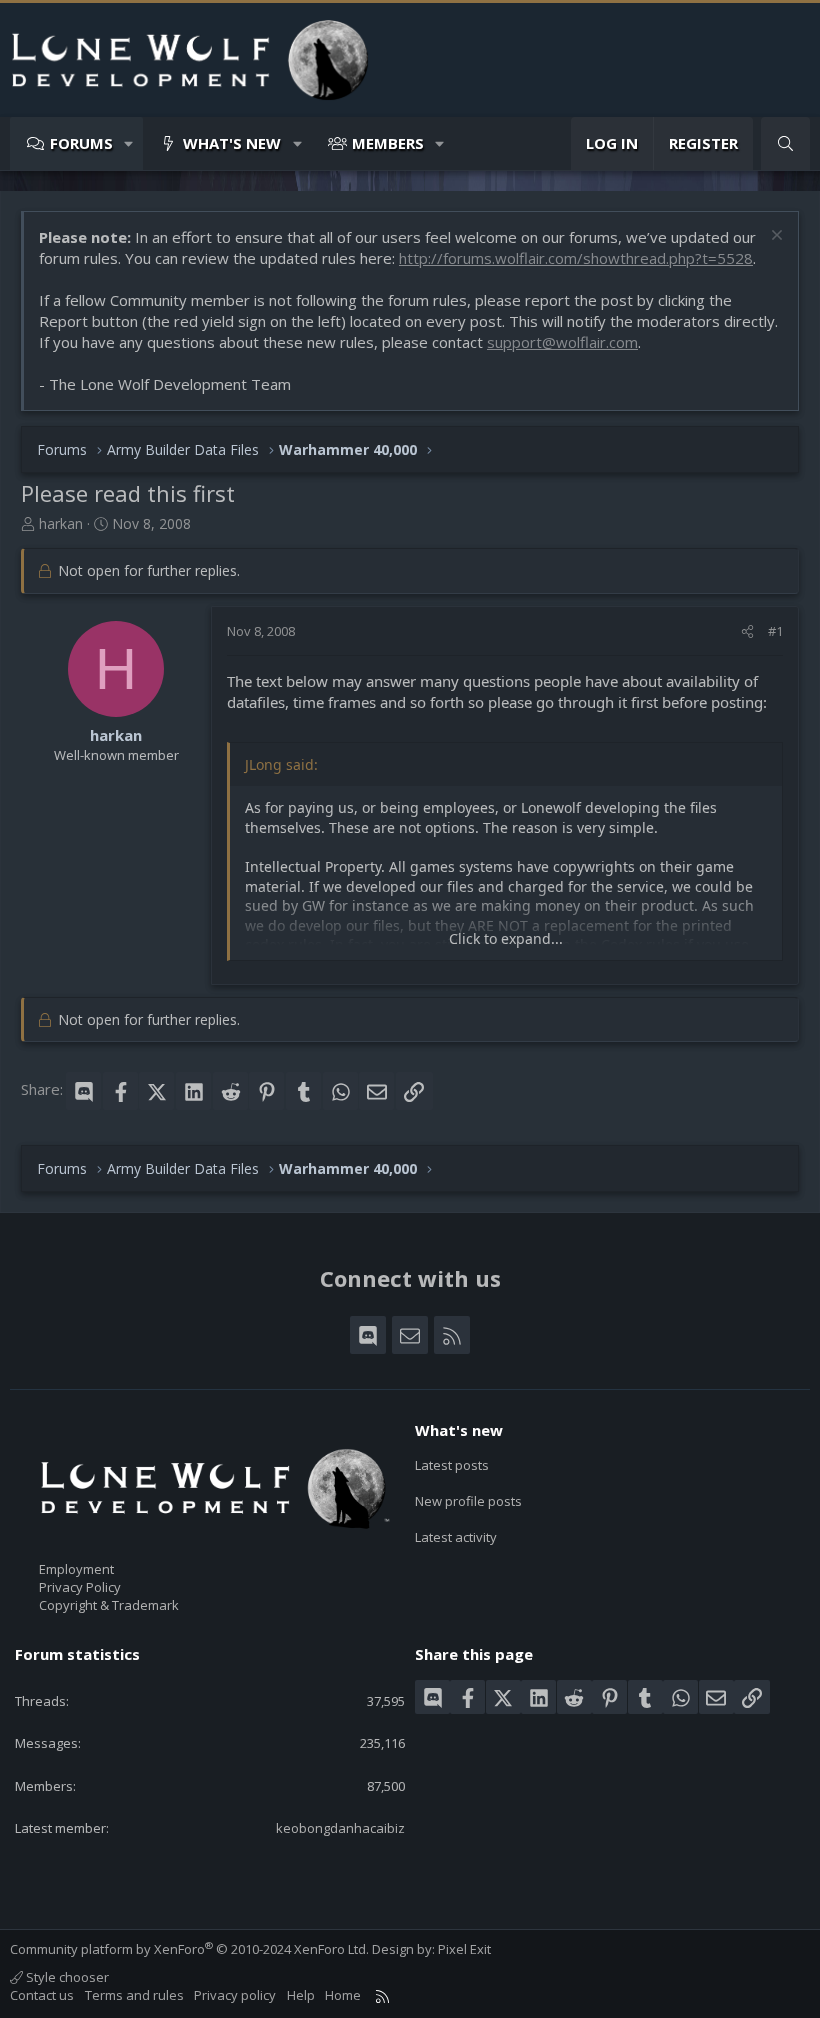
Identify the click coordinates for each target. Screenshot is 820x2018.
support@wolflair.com (562, 342)
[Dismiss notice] (774, 237)
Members (388, 143)
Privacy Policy (80, 1587)
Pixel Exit (464, 1949)
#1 (775, 631)
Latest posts (452, 1465)
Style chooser (66, 1977)
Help (301, 1995)
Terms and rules (134, 1995)
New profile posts (468, 1501)
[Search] (785, 143)
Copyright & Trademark (109, 1605)
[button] (129, 143)
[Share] (747, 631)
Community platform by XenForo (189, 1949)
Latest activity (456, 1537)
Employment (76, 1569)
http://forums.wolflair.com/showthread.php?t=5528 (576, 258)
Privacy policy (235, 1995)
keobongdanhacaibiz (340, 1828)
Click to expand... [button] (506, 938)
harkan (61, 523)
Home (343, 1995)
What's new (232, 143)
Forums (81, 143)
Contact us (42, 1995)
